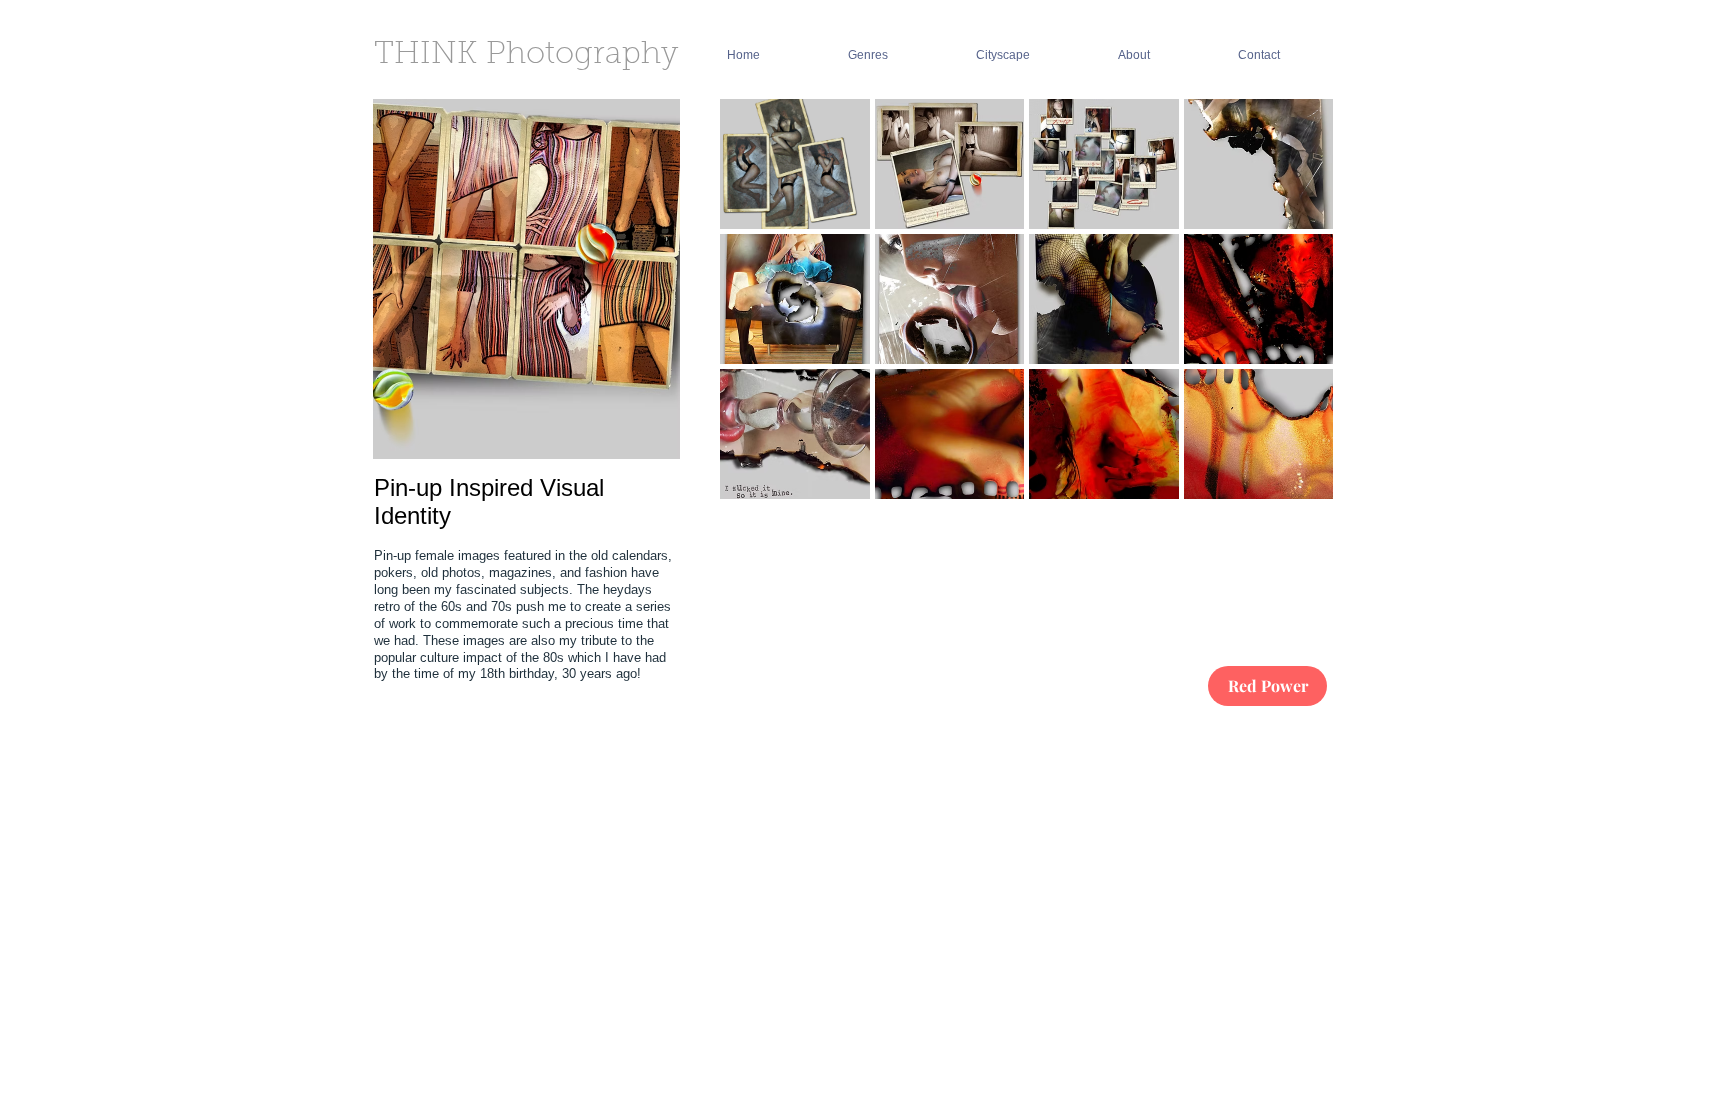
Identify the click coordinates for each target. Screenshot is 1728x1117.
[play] (1292, 618)
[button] (795, 164)
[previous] (762, 384)
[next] (1290, 384)
